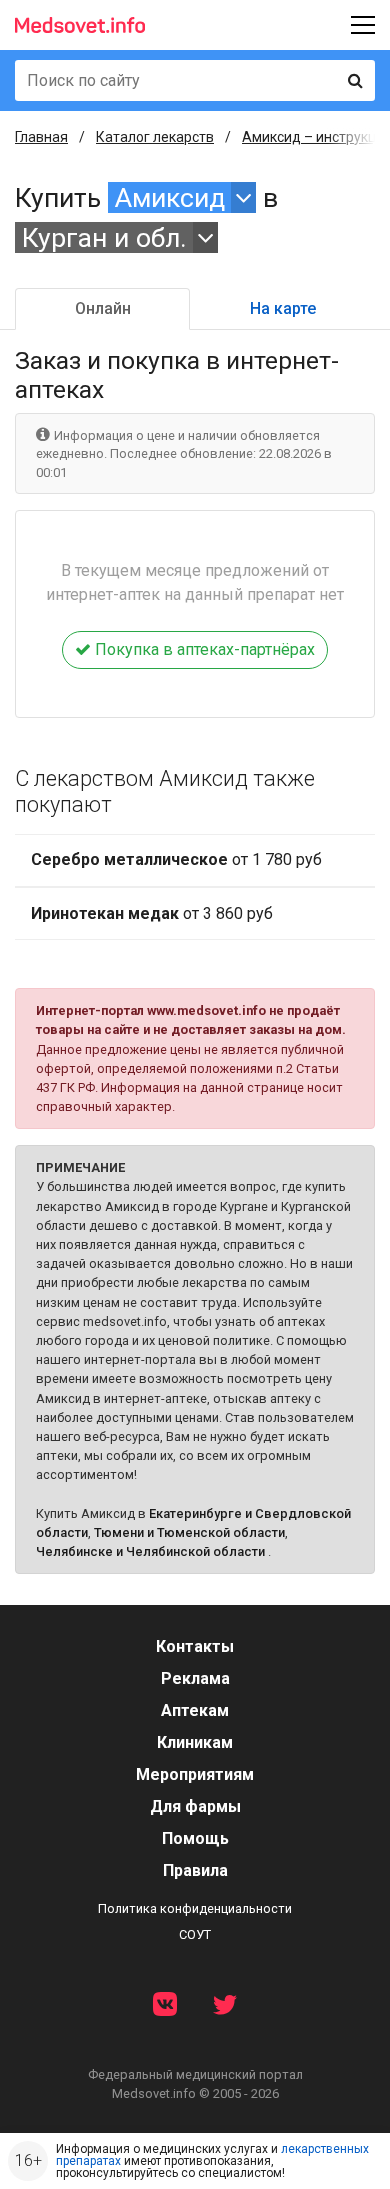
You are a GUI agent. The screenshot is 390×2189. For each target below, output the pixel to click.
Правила (195, 1870)
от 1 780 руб (176, 859)
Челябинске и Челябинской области (150, 1551)
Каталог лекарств (155, 137)
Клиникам (195, 1742)
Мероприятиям (195, 1774)
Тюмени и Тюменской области (189, 1532)
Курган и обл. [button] (104, 237)
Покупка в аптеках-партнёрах (203, 649)
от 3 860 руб (152, 913)
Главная (41, 137)
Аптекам (195, 1710)
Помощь (195, 1838)
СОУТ (195, 1934)
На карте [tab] (283, 308)
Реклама (195, 1678)
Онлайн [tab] (103, 308)
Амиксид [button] (170, 197)
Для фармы (195, 1806)
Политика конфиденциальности (195, 1908)
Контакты (195, 1646)
